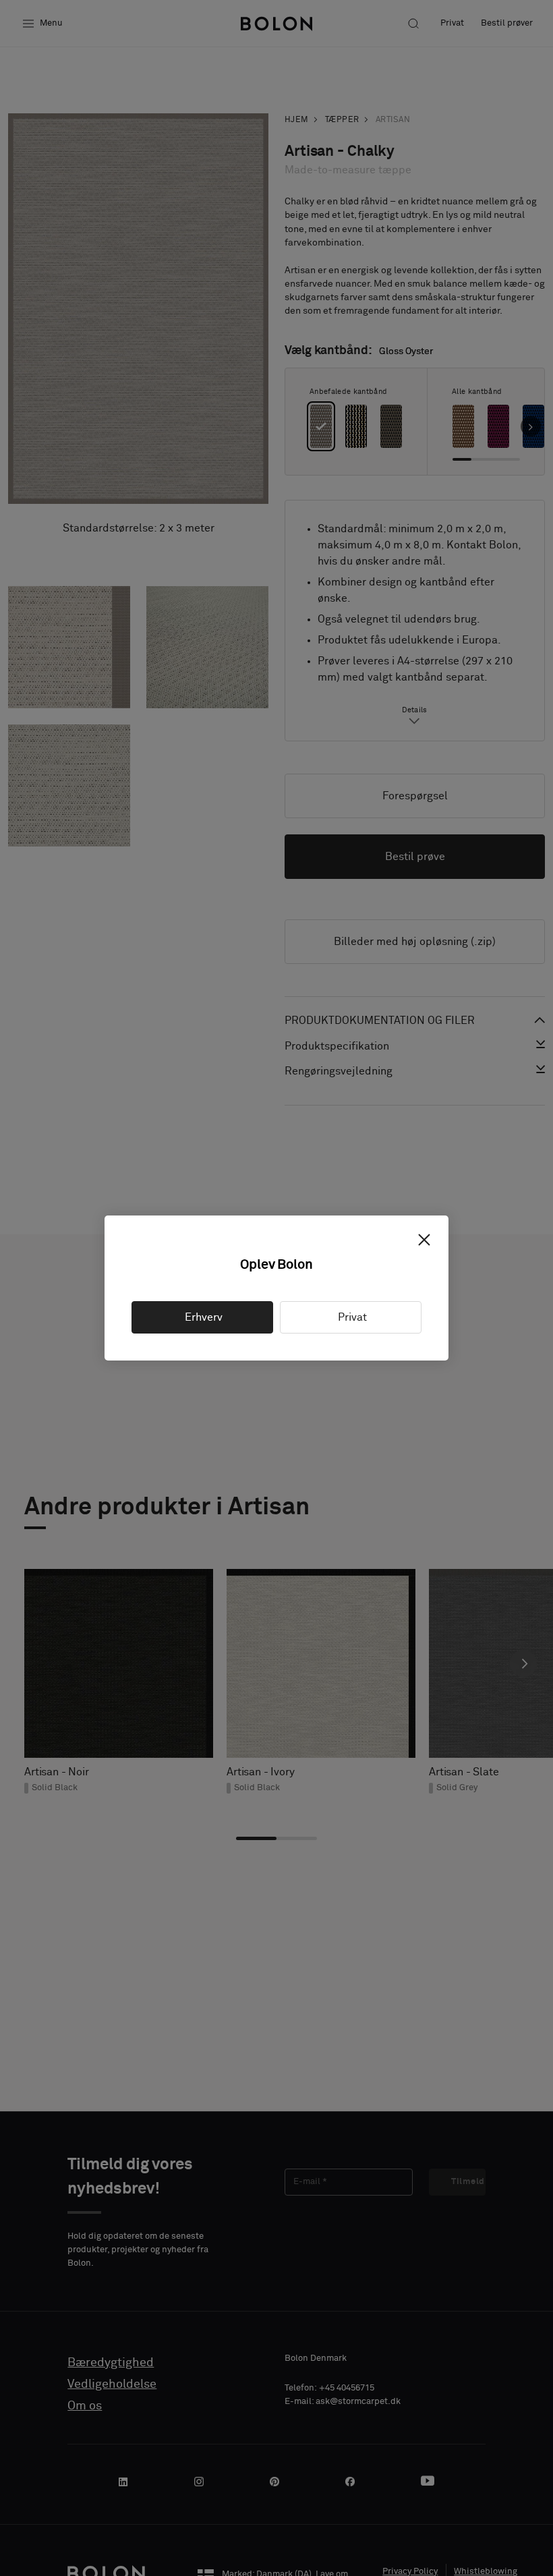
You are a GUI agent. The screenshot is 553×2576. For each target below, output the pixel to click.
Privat (351, 1317)
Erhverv (202, 1317)
